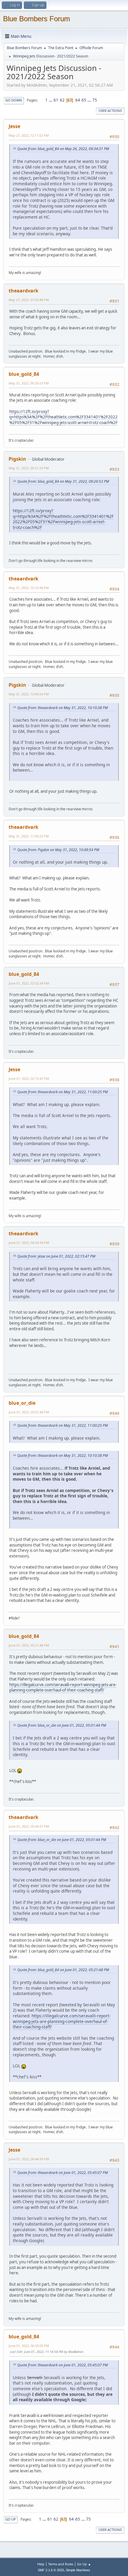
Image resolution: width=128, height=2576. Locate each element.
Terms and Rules (61, 2564)
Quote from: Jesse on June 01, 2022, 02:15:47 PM (56, 1256)
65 (84, 100)
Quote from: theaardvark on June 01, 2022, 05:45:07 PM (63, 2173)
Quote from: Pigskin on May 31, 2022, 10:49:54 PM (58, 850)
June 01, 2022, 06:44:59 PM (29, 2159)
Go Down (14, 100)
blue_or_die (22, 1403)
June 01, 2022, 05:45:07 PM (29, 1826)
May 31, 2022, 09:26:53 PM (29, 383)
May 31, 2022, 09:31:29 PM (29, 468)
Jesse (14, 126)
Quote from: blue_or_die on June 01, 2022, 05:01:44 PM (62, 1725)
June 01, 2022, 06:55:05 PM (29, 2346)
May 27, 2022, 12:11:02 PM (29, 135)
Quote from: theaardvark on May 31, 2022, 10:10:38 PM (63, 708)
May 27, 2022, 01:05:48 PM (29, 300)
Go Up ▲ (84, 2564)
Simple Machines (78, 2570)
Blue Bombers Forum (36, 19)
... (51, 100)
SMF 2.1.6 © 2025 (51, 2570)
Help (41, 2564)
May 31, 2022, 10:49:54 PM (29, 694)
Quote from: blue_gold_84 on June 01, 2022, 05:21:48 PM (63, 1970)
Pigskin (17, 459)
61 (56, 100)
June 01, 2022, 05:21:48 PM (29, 1645)
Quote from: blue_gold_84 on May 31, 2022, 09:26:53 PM (63, 481)
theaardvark (24, 291)
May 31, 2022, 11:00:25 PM (29, 836)
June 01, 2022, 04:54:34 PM (29, 1243)
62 (62, 100)
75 (95, 100)
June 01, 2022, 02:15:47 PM (29, 1078)
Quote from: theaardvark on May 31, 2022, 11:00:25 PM (63, 1092)
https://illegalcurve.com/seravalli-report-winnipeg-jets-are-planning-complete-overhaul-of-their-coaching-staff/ (63, 1688)
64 (78, 100)
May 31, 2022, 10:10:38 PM (29, 588)
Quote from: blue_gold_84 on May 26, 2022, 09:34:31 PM (63, 149)
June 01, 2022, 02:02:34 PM (29, 983)
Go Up (11, 2519)
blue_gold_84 (24, 374)
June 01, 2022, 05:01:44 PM (29, 1412)
